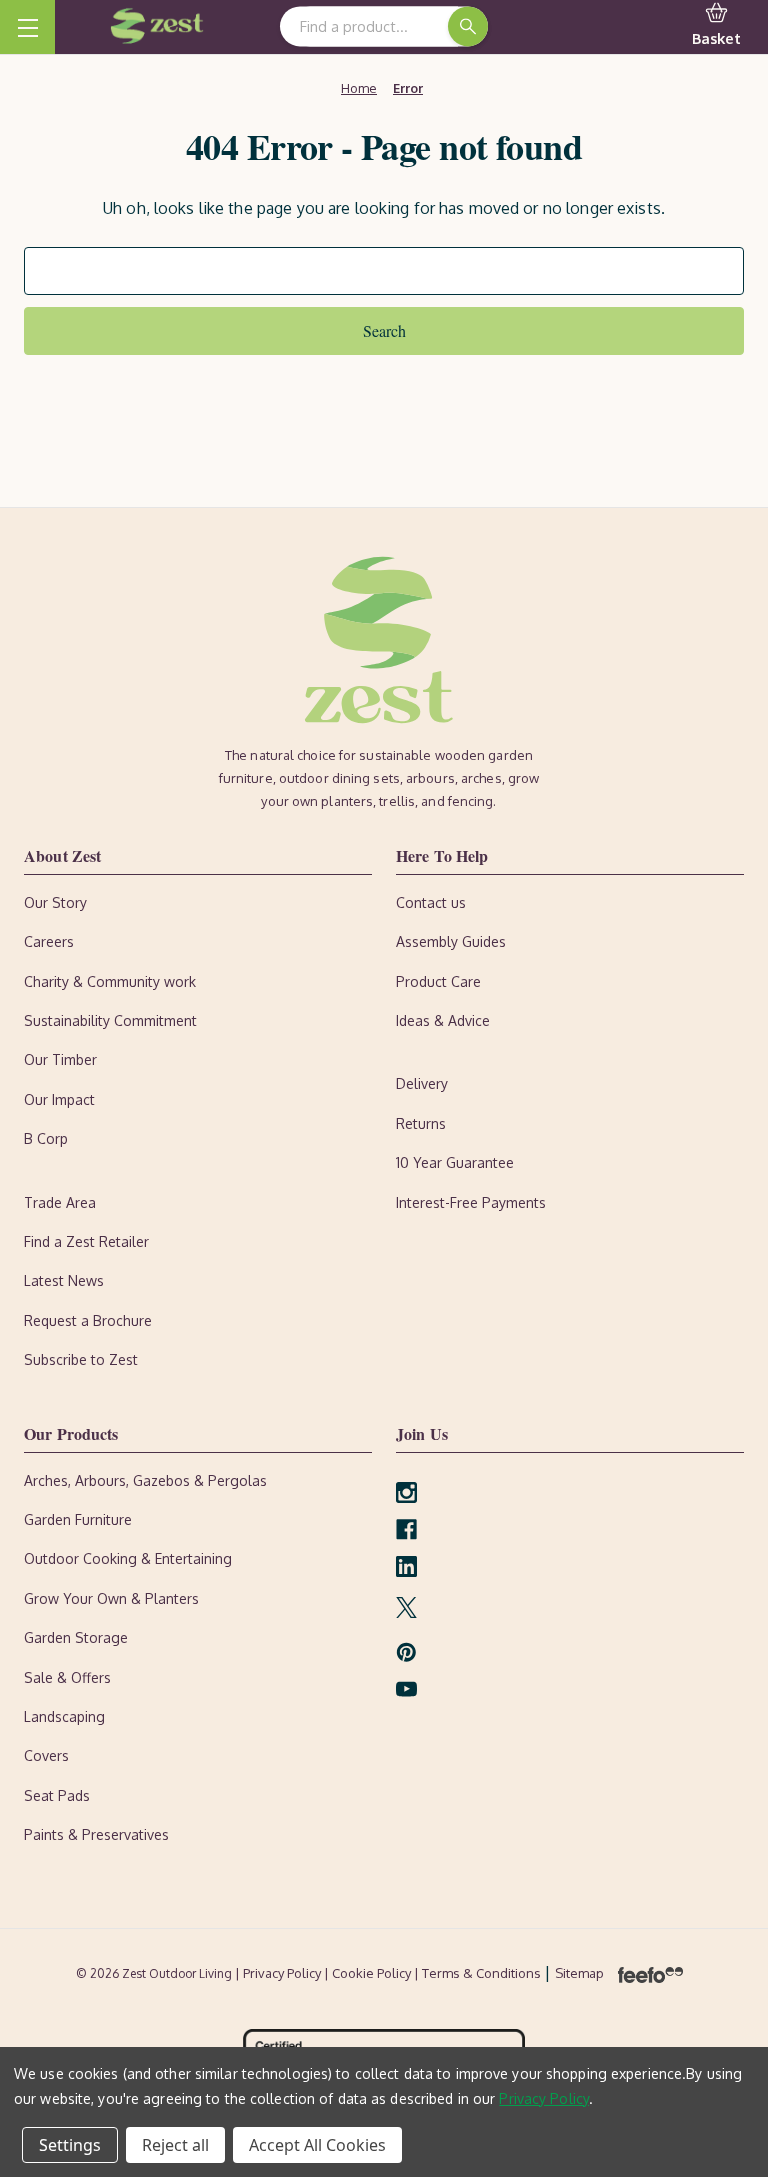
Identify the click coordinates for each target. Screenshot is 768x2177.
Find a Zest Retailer (86, 1241)
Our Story (55, 902)
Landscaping (64, 1716)
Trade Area (60, 1202)
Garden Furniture (78, 1519)
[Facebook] (406, 1529)
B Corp (46, 1138)
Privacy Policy (544, 2098)
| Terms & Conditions (479, 1973)
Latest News (64, 1280)
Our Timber (60, 1059)
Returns (421, 1123)
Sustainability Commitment (110, 1020)
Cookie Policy (373, 1973)
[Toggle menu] (27, 27)
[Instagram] (406, 1492)
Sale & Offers (67, 1677)
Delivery (422, 1083)
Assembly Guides (451, 941)
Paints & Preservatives (96, 1834)
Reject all (175, 2145)
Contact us (431, 902)
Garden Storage (76, 1637)
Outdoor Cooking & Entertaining (128, 1558)
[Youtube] (406, 1689)
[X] (406, 1607)
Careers (49, 941)
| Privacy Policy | (283, 1973)
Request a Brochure (88, 1320)
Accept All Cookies (317, 2145)
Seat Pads (57, 1795)
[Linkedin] (406, 1566)
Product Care (438, 981)
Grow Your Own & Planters (111, 1598)
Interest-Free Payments (471, 1202)
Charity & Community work (110, 981)
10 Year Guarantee (455, 1162)
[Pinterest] (406, 1652)
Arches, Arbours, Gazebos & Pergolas (145, 1480)
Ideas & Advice (443, 1020)
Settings (70, 2145)
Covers (46, 1755)
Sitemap (579, 1973)
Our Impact (59, 1099)
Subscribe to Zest (81, 1359)
